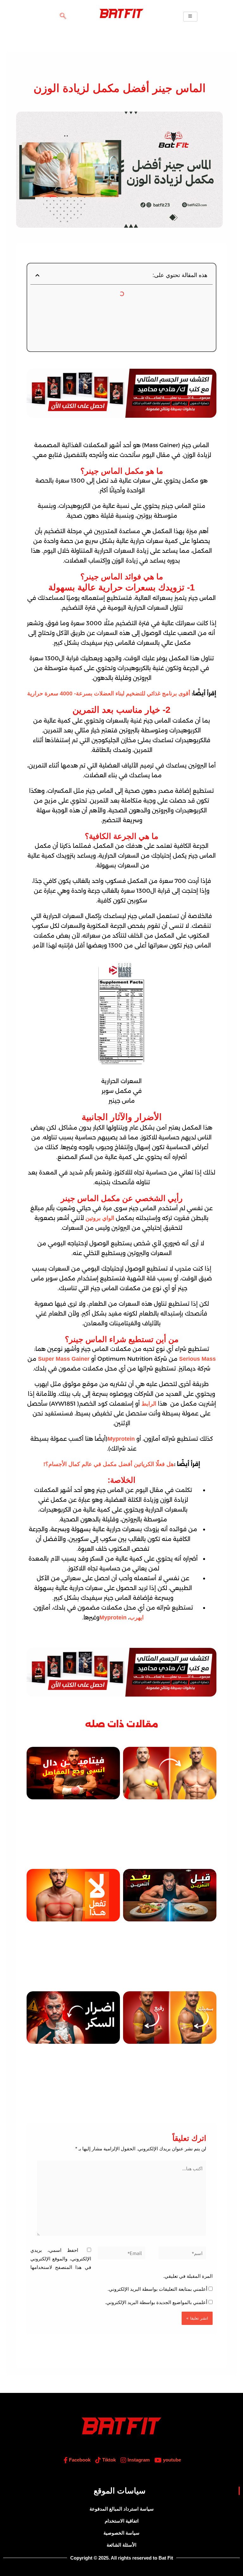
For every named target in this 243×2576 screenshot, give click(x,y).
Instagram (138, 2460)
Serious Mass (197, 1359)
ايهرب (137, 1618)
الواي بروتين (100, 1218)
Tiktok (108, 2460)
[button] (63, 16)
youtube (171, 2460)
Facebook (79, 2460)
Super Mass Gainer (64, 1359)
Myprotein (121, 1439)
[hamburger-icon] (190, 17)
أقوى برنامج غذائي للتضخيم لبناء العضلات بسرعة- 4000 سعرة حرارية (109, 693)
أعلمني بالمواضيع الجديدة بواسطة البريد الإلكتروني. (156, 2302)
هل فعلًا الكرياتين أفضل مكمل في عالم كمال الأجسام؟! (109, 1464)
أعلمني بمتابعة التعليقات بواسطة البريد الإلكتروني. (157, 2289)
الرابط (149, 1404)
